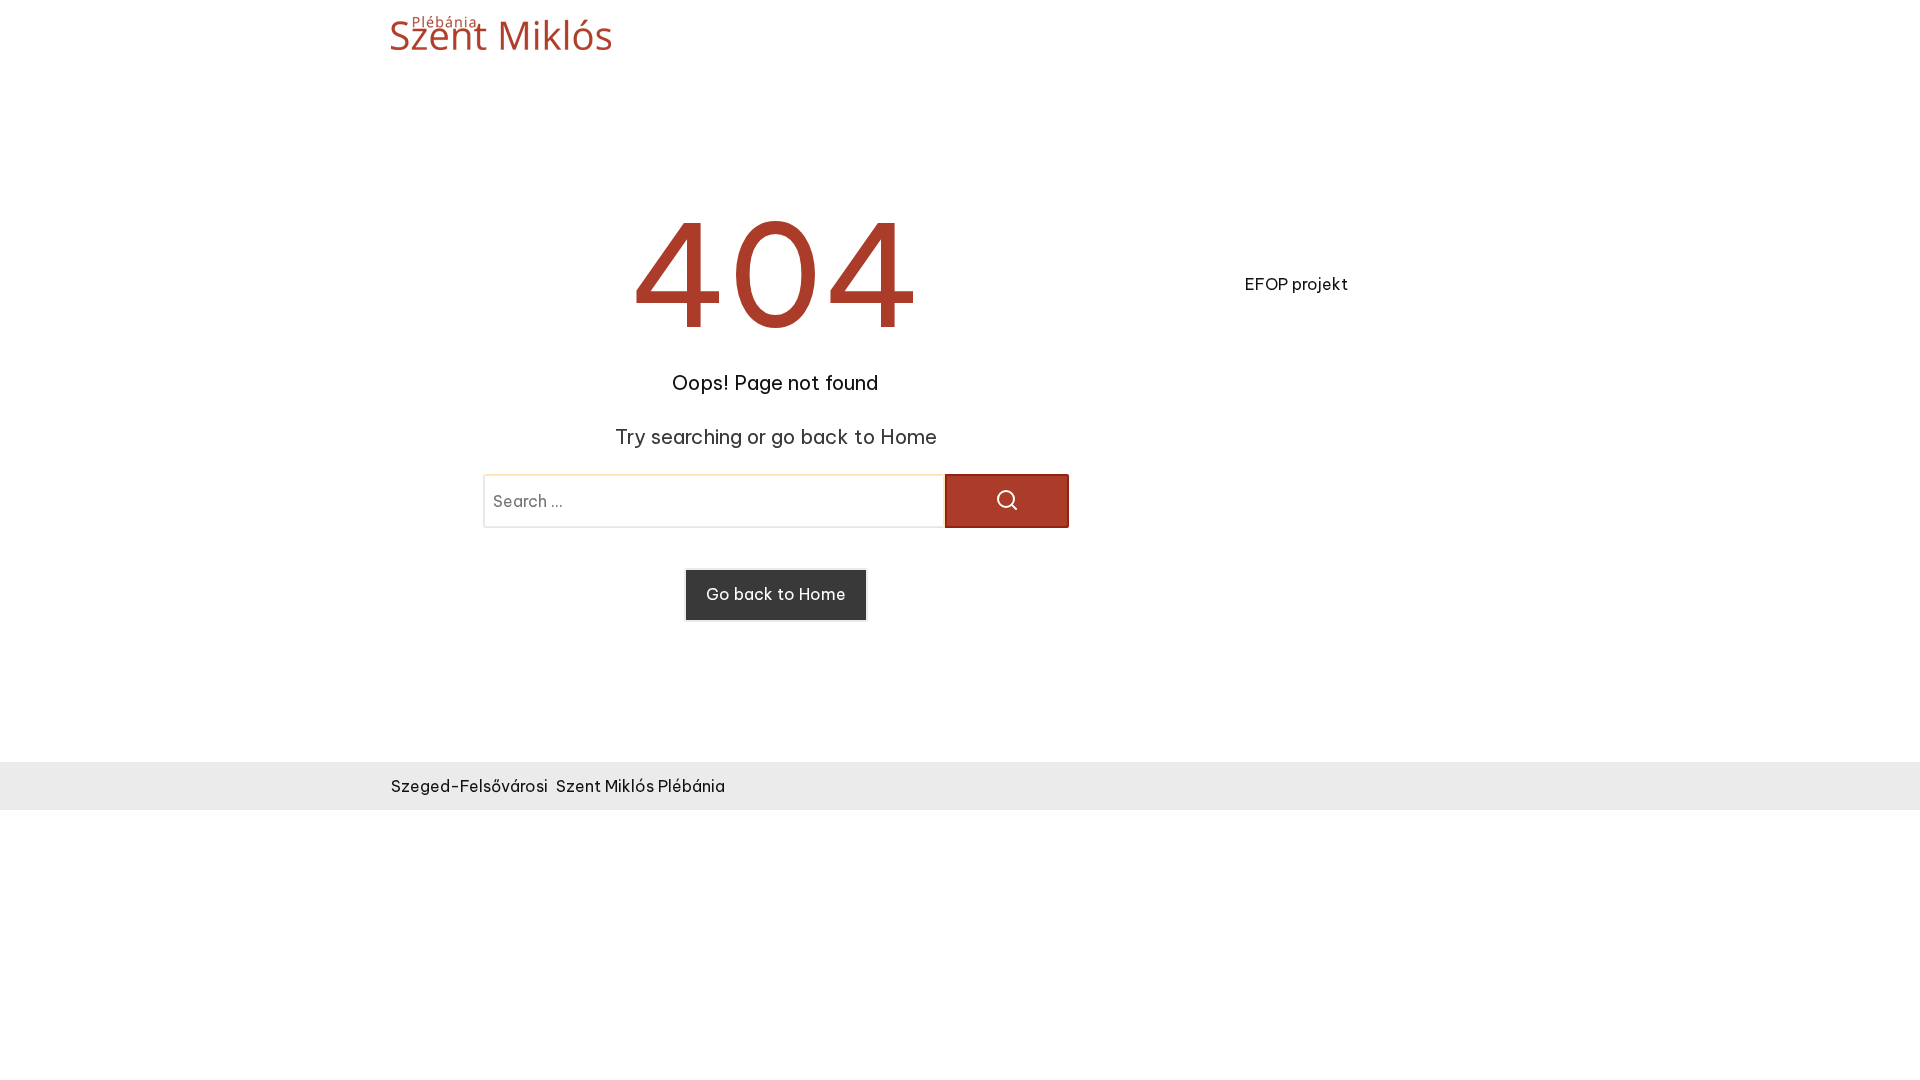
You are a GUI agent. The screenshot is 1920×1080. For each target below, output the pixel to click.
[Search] (1007, 501)
